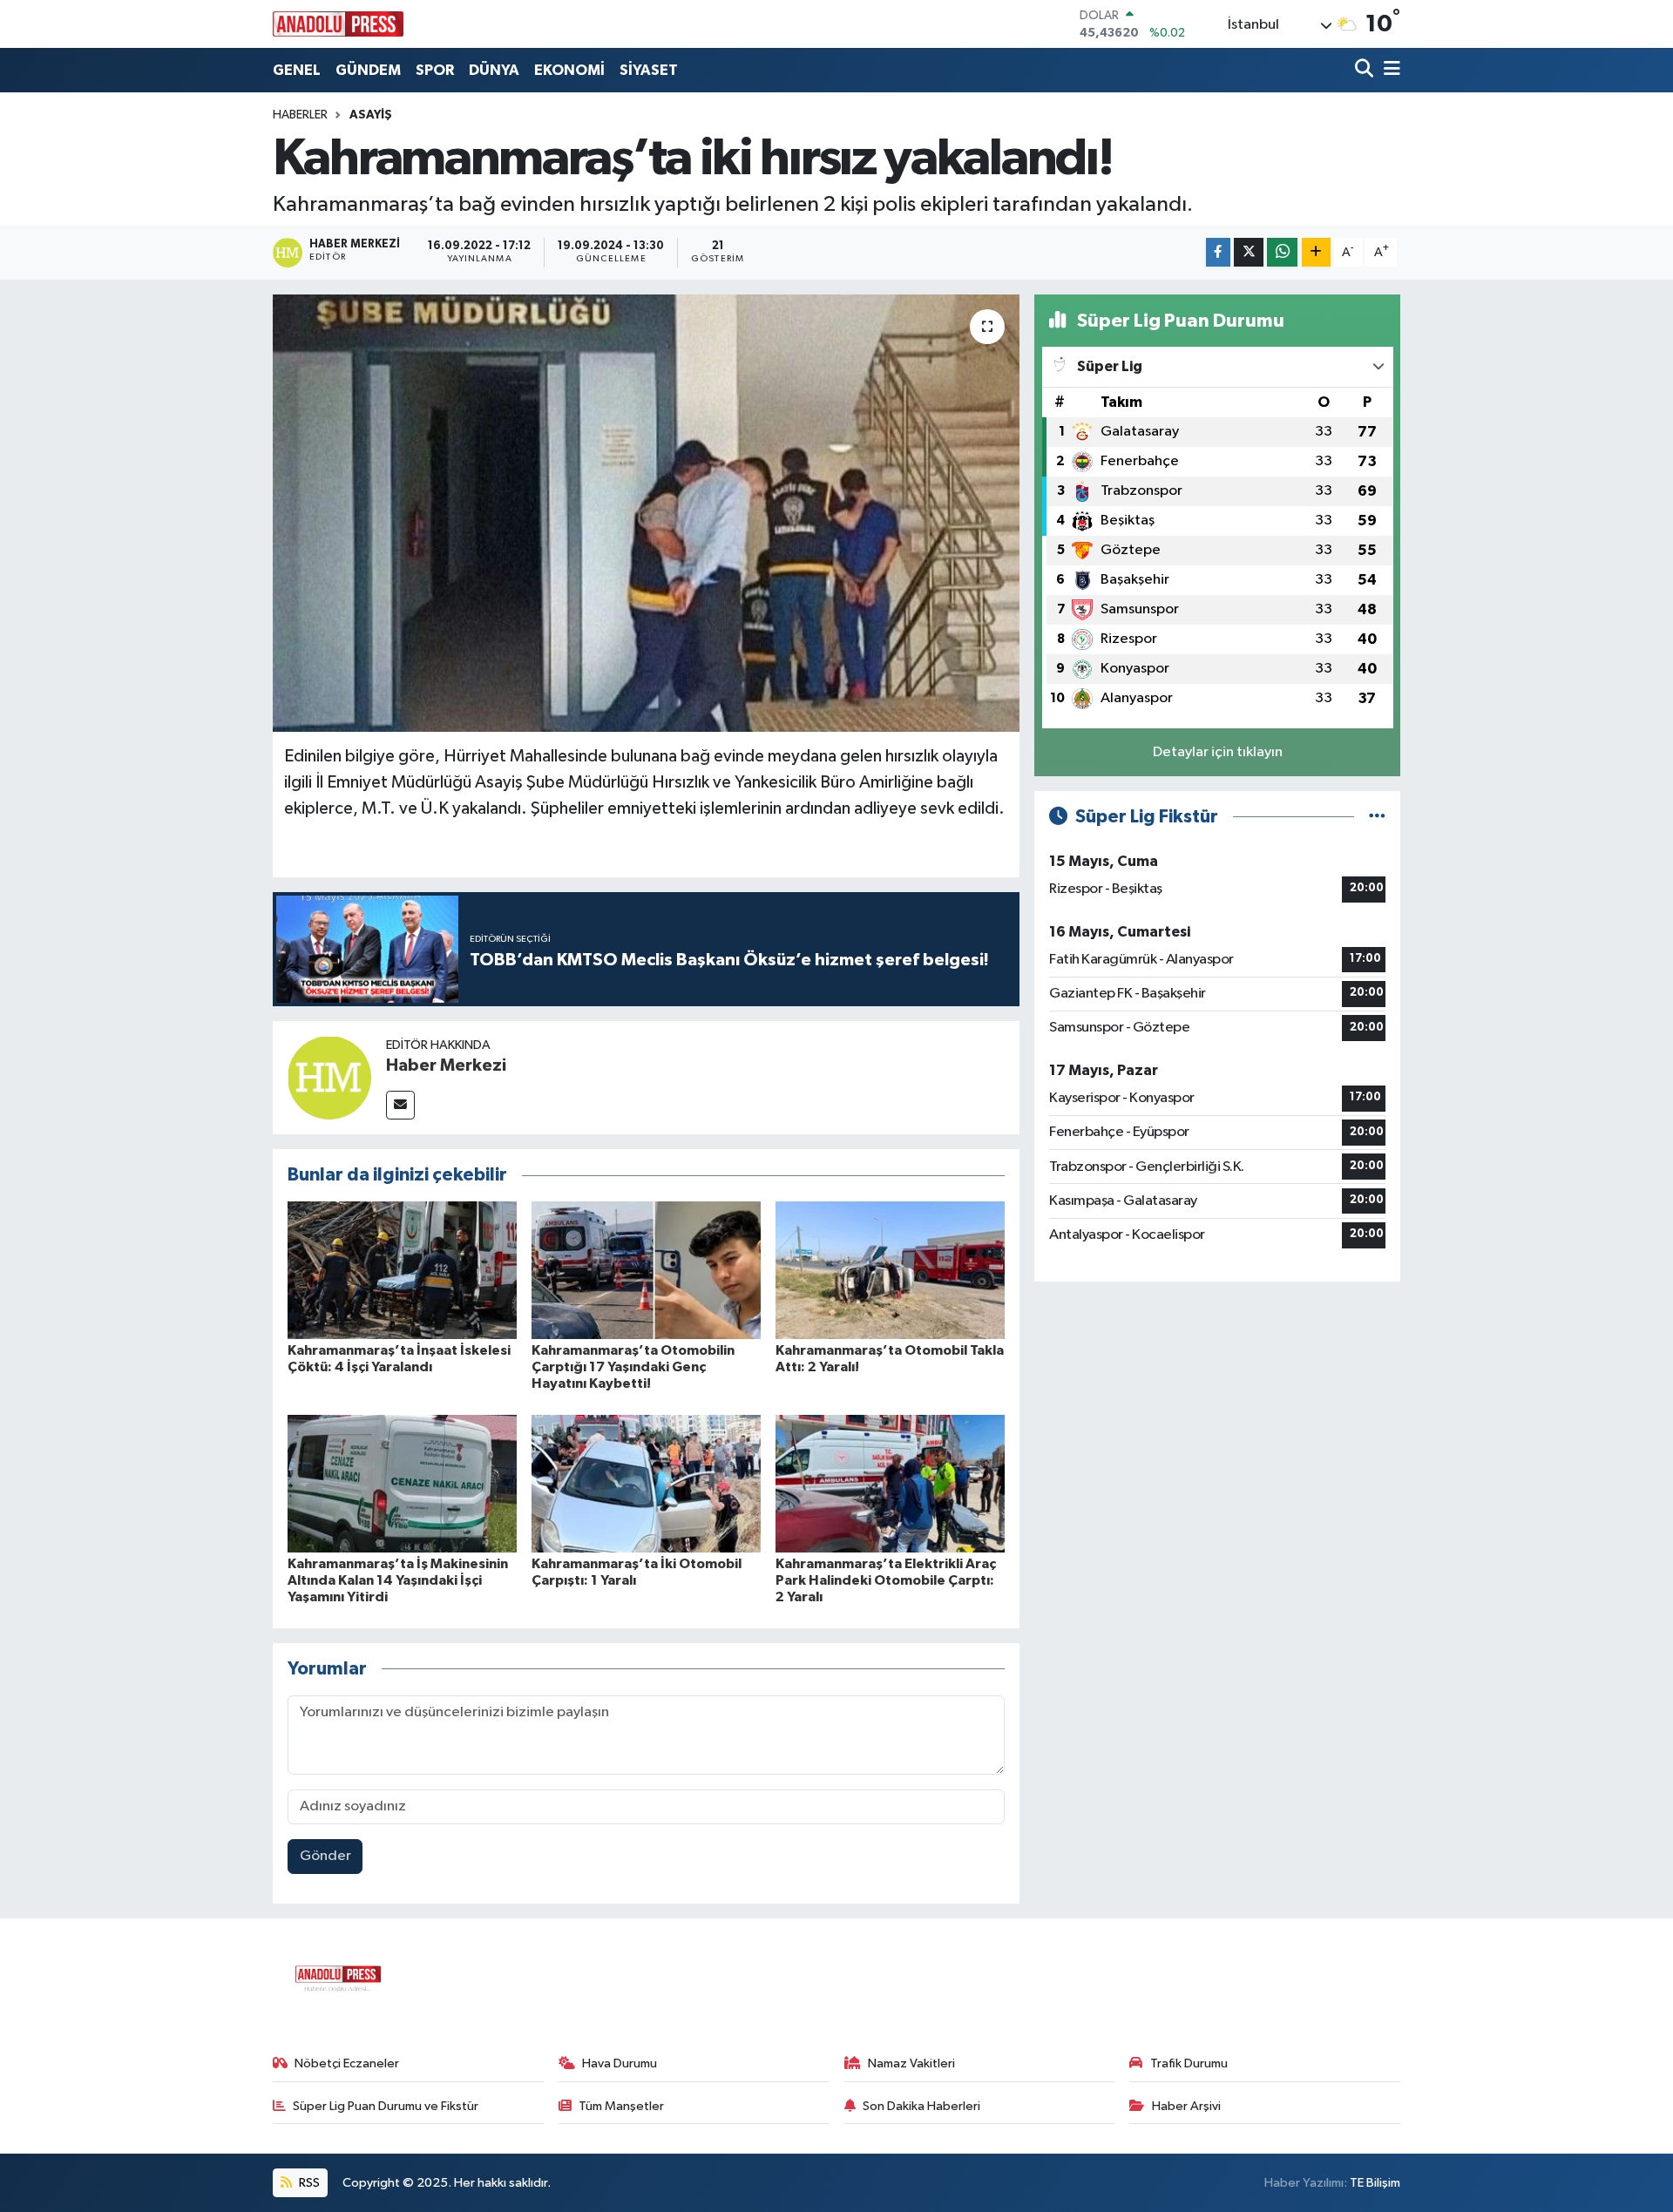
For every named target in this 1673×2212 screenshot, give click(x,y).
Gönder (325, 1856)
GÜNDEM (368, 70)
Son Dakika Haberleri (921, 2106)
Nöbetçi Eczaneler (347, 2063)
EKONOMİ (569, 70)
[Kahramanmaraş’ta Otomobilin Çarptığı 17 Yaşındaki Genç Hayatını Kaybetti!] (646, 1270)
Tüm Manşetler (621, 2106)
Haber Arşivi (1186, 2106)
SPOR (435, 70)
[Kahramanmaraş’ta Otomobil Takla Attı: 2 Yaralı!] (890, 1270)
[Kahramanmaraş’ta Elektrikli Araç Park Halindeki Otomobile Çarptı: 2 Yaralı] (890, 1483)
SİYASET (649, 70)
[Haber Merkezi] (329, 1077)
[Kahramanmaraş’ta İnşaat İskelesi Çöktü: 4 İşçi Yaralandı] (402, 1270)
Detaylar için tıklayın (1218, 752)
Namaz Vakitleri (911, 2063)
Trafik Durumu (1189, 2063)
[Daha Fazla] (1316, 252)
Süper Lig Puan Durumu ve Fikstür (386, 2106)
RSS (308, 2183)
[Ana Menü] (1389, 70)
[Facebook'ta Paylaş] (1218, 252)
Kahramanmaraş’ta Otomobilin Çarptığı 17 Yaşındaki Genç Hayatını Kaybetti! (633, 1367)
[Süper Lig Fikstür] (1377, 817)
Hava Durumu (620, 2063)
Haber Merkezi (446, 1065)
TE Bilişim (1375, 2183)
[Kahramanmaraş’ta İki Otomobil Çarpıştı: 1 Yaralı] (646, 1483)
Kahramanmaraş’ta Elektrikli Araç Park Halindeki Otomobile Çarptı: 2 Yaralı (886, 1580)
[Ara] (1366, 70)
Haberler (300, 115)
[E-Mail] (400, 1105)
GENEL (297, 70)
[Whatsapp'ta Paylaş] (1282, 252)
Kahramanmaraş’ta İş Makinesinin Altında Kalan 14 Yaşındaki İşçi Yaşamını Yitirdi (398, 1580)
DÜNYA (494, 70)
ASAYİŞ (371, 115)
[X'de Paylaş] (1249, 252)
